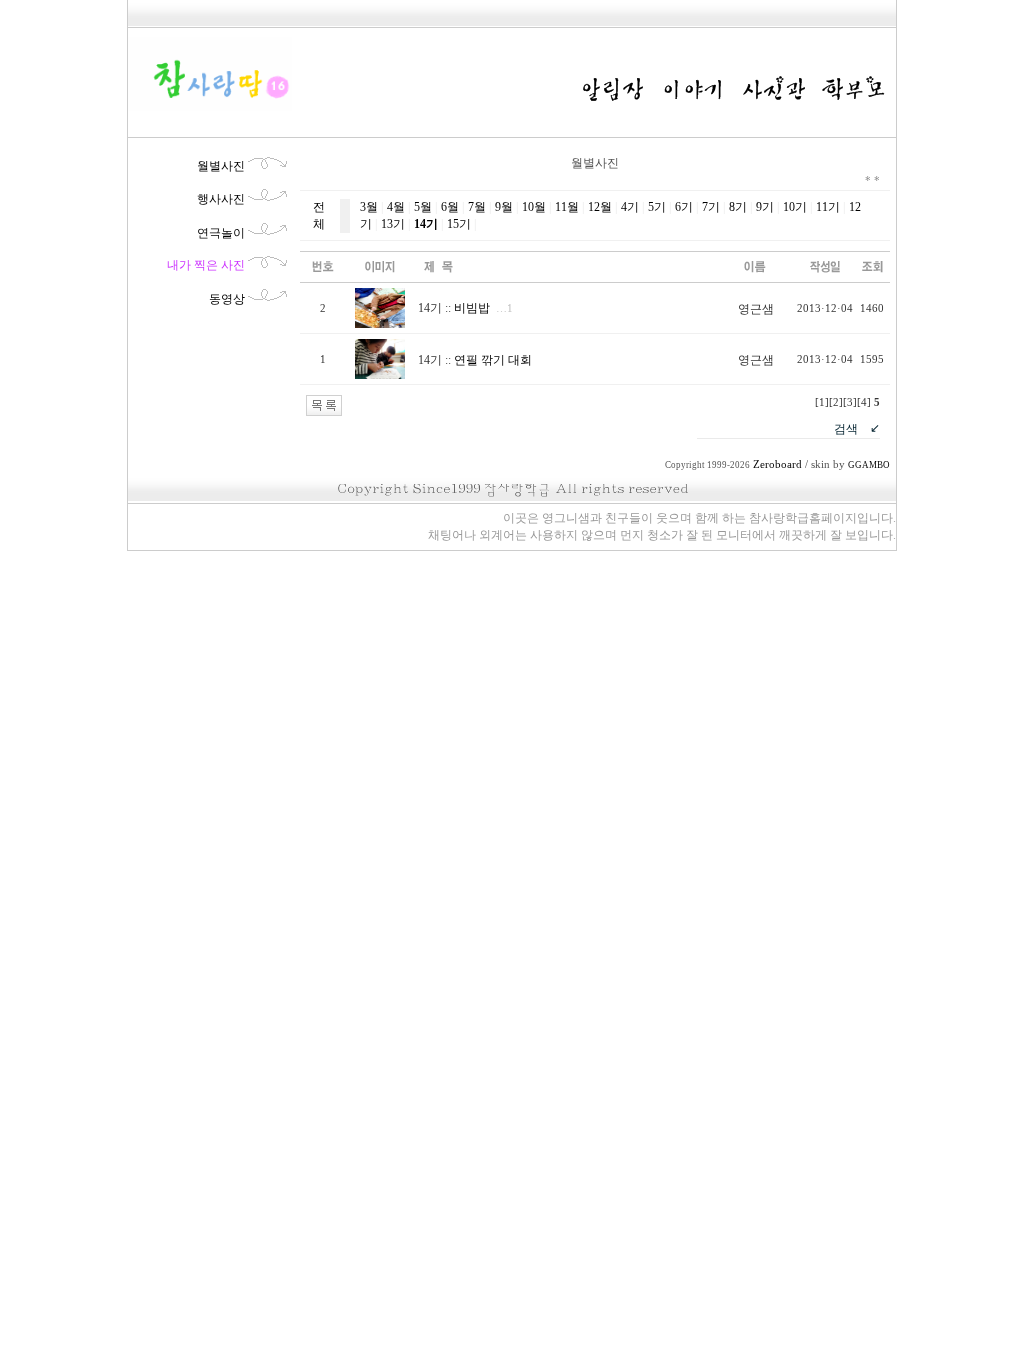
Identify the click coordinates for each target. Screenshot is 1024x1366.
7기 (711, 207)
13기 (393, 224)
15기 (459, 224)
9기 (765, 207)
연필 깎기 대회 (493, 360)
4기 (630, 207)
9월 (504, 207)
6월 (450, 207)
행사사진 (221, 199)
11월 (567, 207)
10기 (795, 207)
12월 (600, 207)
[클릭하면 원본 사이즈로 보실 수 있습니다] (380, 324)
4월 (396, 207)
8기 (738, 207)
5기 (657, 207)
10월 (534, 207)
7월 (477, 207)
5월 (423, 207)
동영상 (227, 299)
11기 (828, 207)
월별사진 (221, 166)
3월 (369, 207)
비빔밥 (472, 308)
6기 (684, 207)
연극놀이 (221, 233)
